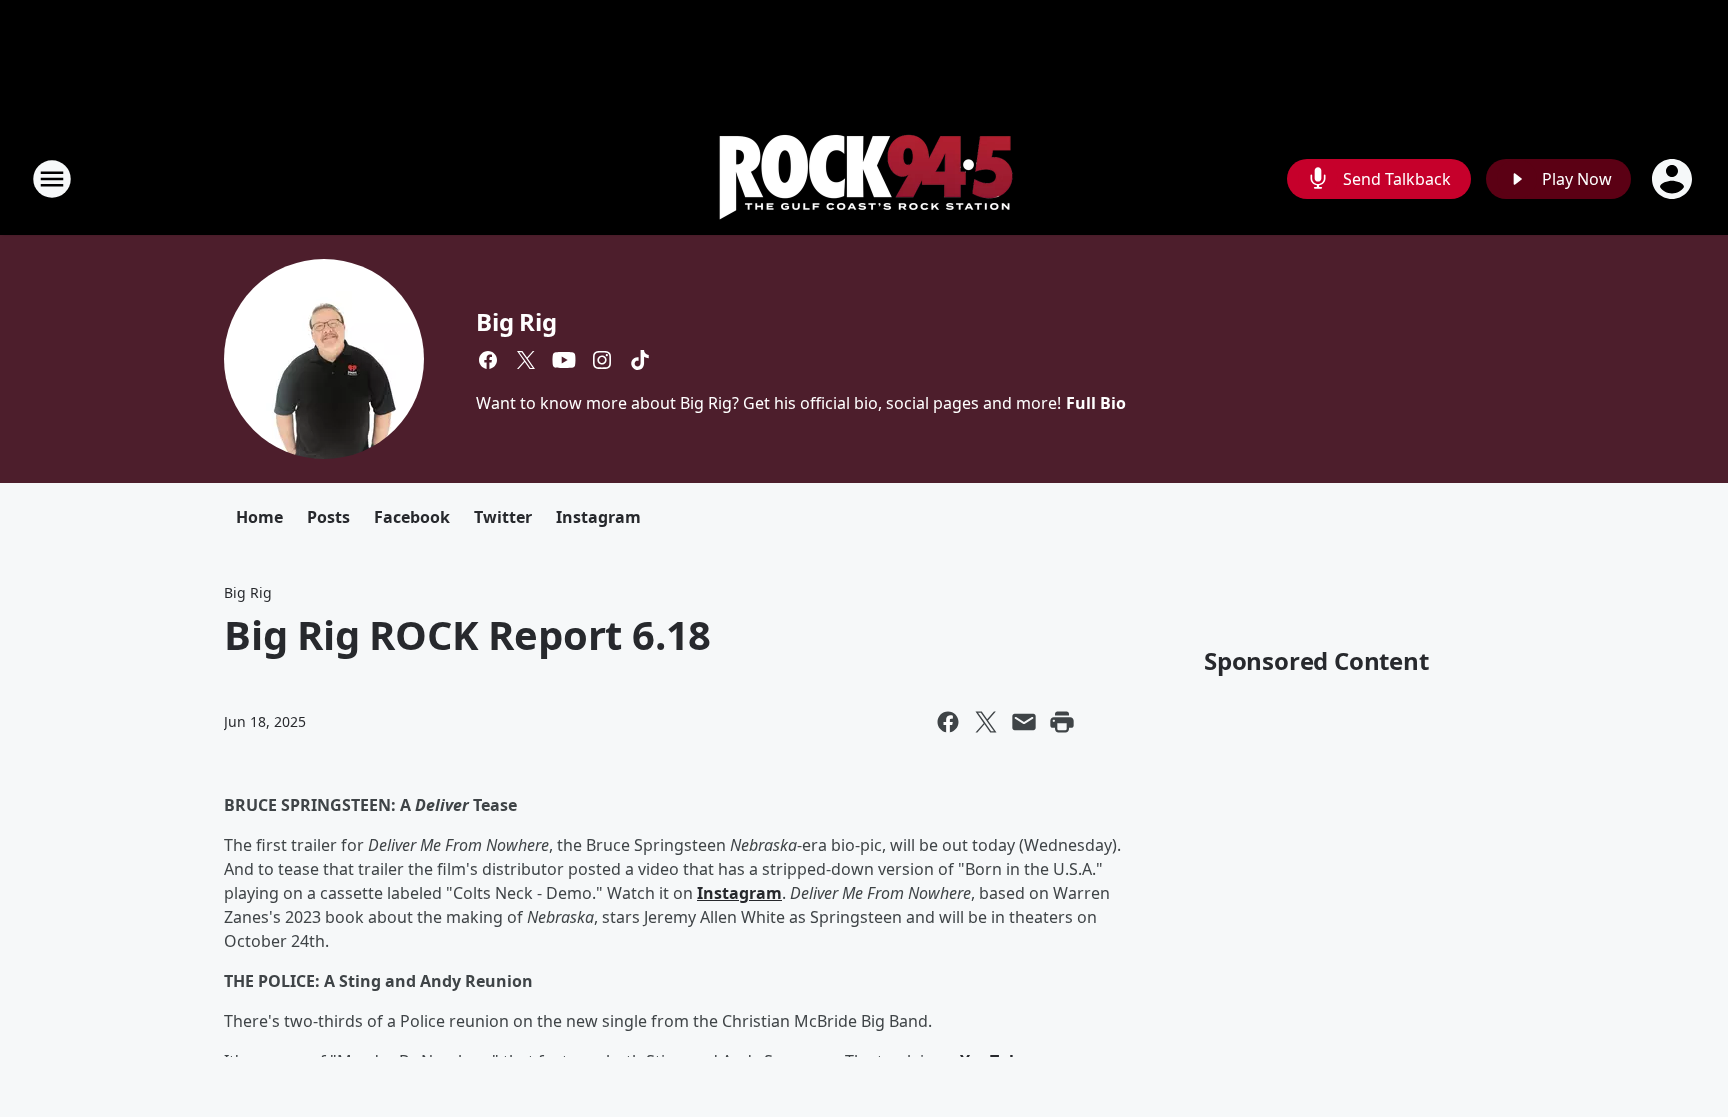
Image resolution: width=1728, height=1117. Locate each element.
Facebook (412, 517)
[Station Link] (864, 178)
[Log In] (1674, 179)
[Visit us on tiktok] (640, 360)
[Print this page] (1062, 722)
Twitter (503, 517)
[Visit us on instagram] (602, 360)
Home (259, 517)
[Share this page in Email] (1024, 722)
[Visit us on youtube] (564, 360)
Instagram (598, 517)
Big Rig (516, 321)
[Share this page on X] (986, 722)
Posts (328, 517)
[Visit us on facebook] (488, 360)
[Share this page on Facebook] (948, 722)
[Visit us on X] (526, 360)
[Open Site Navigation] (52, 179)
